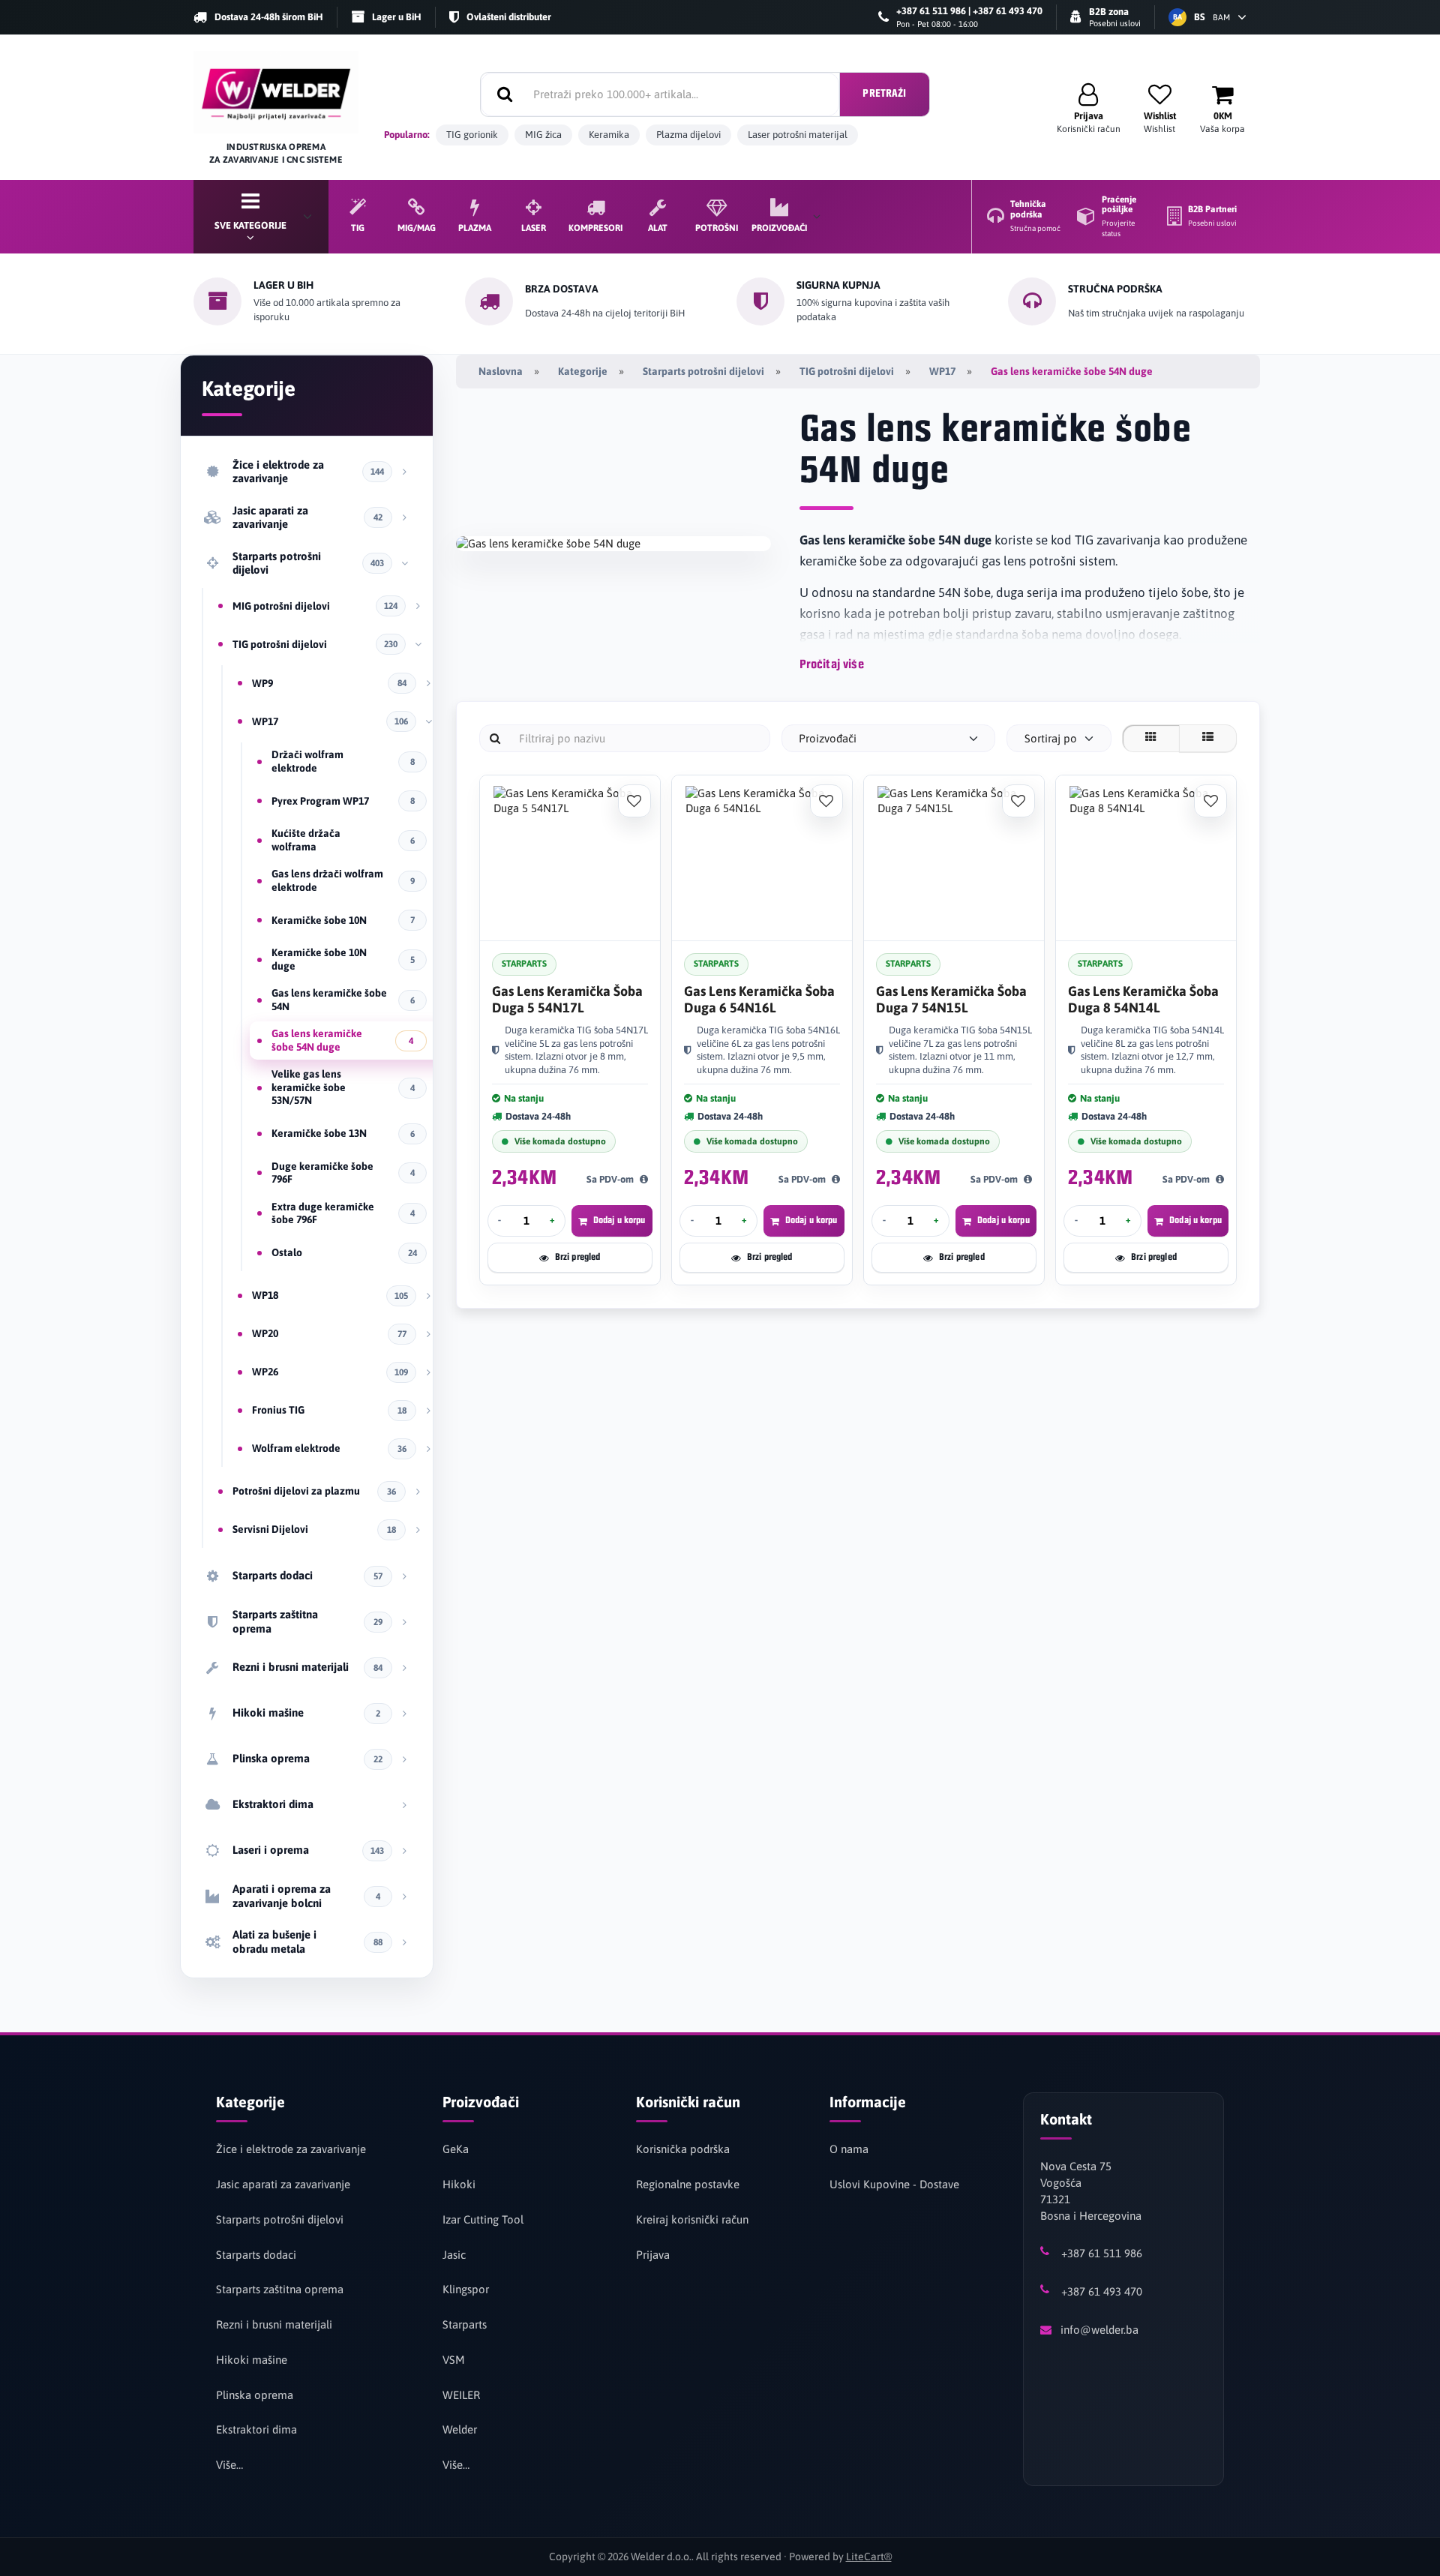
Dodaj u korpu (619, 1221)
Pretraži (884, 94)
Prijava (653, 2255)
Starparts (465, 2324)
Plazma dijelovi (688, 135)
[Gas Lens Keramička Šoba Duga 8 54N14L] (1146, 858)
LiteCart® (869, 2557)
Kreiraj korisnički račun (692, 2219)
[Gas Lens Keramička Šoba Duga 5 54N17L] (570, 858)
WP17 (942, 371)
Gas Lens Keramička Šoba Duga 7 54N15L (951, 999)
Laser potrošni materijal (798, 135)
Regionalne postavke (688, 2184)
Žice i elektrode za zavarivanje (291, 2149)
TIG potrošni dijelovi (847, 371)
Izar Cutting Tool (483, 2219)
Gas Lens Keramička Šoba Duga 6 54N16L (759, 999)
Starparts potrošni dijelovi (703, 371)
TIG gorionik (472, 135)
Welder (460, 2429)
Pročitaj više (832, 665)
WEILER (461, 2395)
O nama (849, 2149)
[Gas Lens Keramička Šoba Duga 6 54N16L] (762, 858)
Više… (229, 2465)
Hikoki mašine (252, 2360)
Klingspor (466, 2289)
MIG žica (543, 135)
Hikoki (459, 2184)
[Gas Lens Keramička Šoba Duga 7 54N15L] (954, 858)
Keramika (609, 135)
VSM (454, 2360)
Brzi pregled (578, 1257)
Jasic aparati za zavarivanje (283, 2184)
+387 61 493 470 (1102, 2291)
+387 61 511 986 (1102, 2253)
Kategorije (583, 371)
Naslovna (501, 371)
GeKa (456, 2149)
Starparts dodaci (256, 2255)
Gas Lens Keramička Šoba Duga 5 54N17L (567, 999)
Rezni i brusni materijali (274, 2324)
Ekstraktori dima (256, 2429)
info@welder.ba (1099, 2330)
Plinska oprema (255, 2395)
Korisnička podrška (683, 2149)
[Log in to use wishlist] (634, 801)
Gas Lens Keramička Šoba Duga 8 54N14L (1143, 999)
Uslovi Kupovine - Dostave (894, 2184)
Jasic (454, 2255)
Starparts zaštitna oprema (280, 2289)
